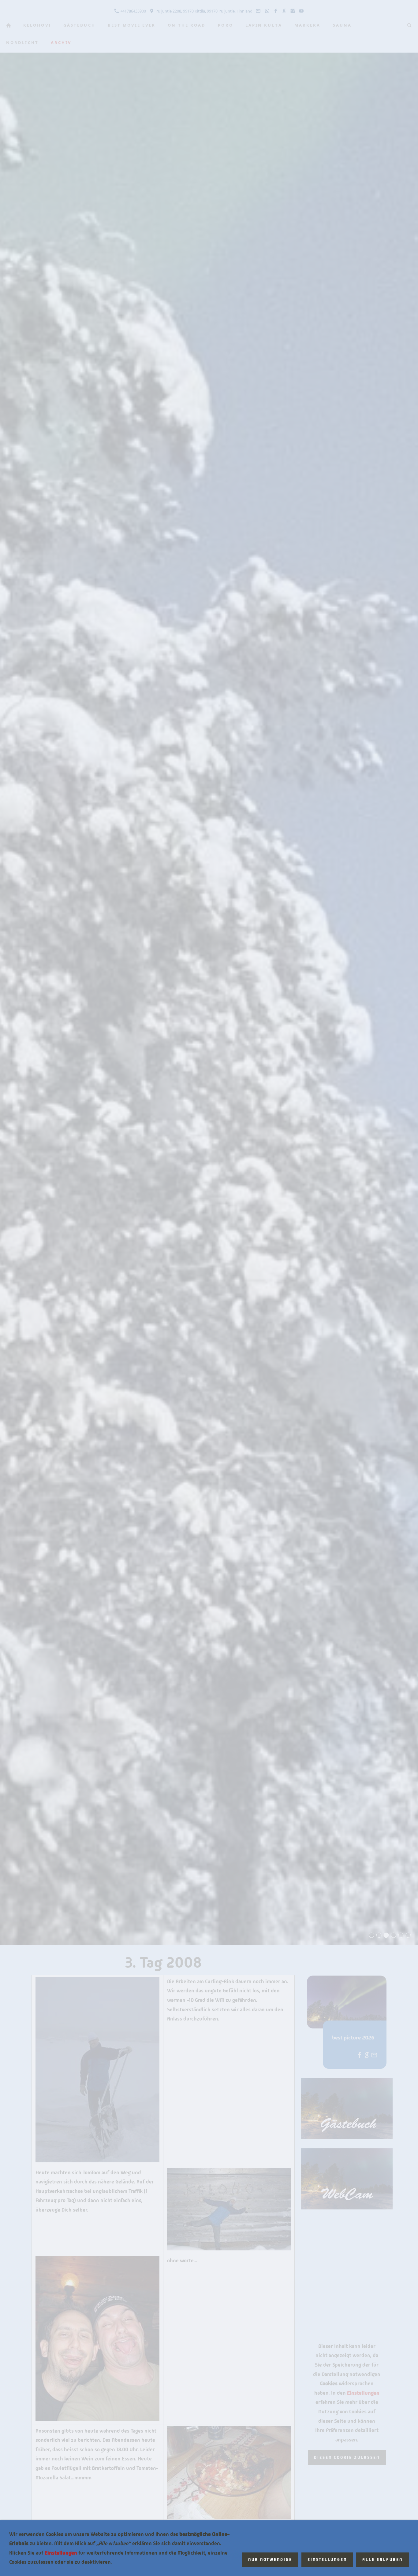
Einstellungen (61, 2553)
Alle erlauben (383, 2560)
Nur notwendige (270, 2560)
